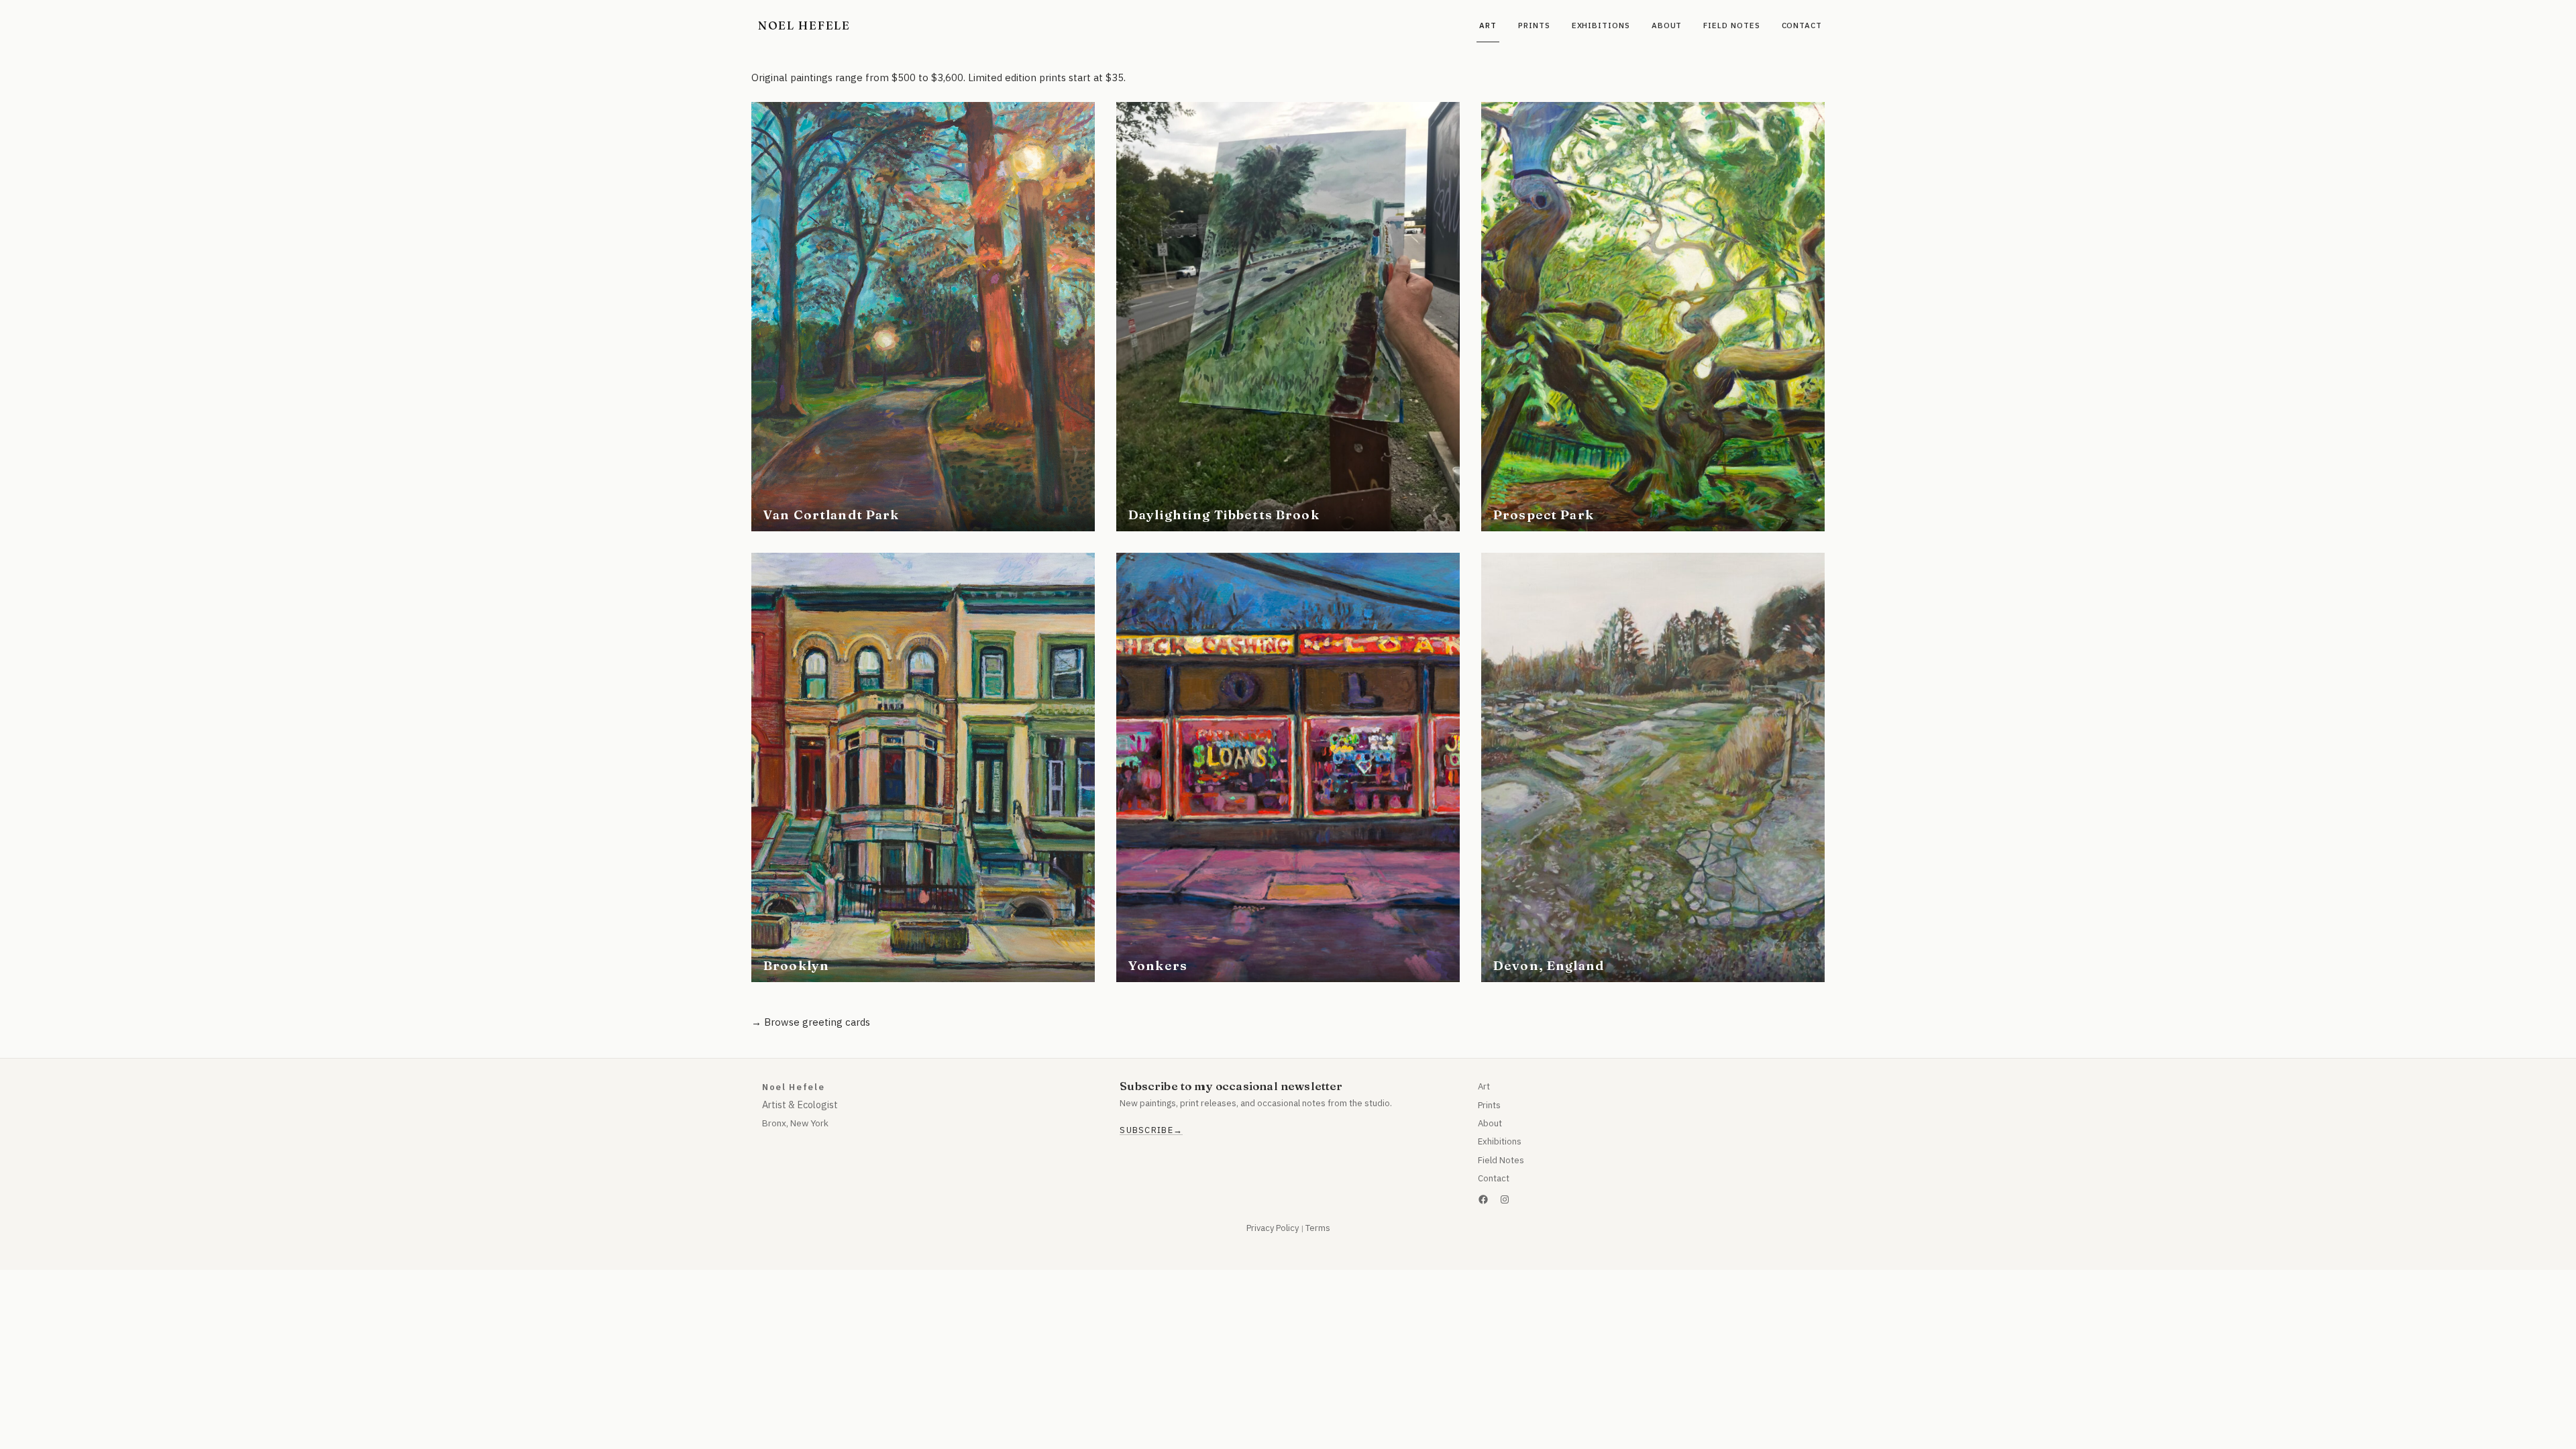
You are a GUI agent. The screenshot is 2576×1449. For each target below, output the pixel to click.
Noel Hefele (804, 25)
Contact (1494, 1178)
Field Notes (1501, 1160)
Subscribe (1146, 1130)
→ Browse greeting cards (811, 1022)
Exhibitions (1500, 1141)
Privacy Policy (1273, 1228)
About (1490, 1123)
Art (1484, 1086)
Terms (1318, 1228)
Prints (1489, 1105)
